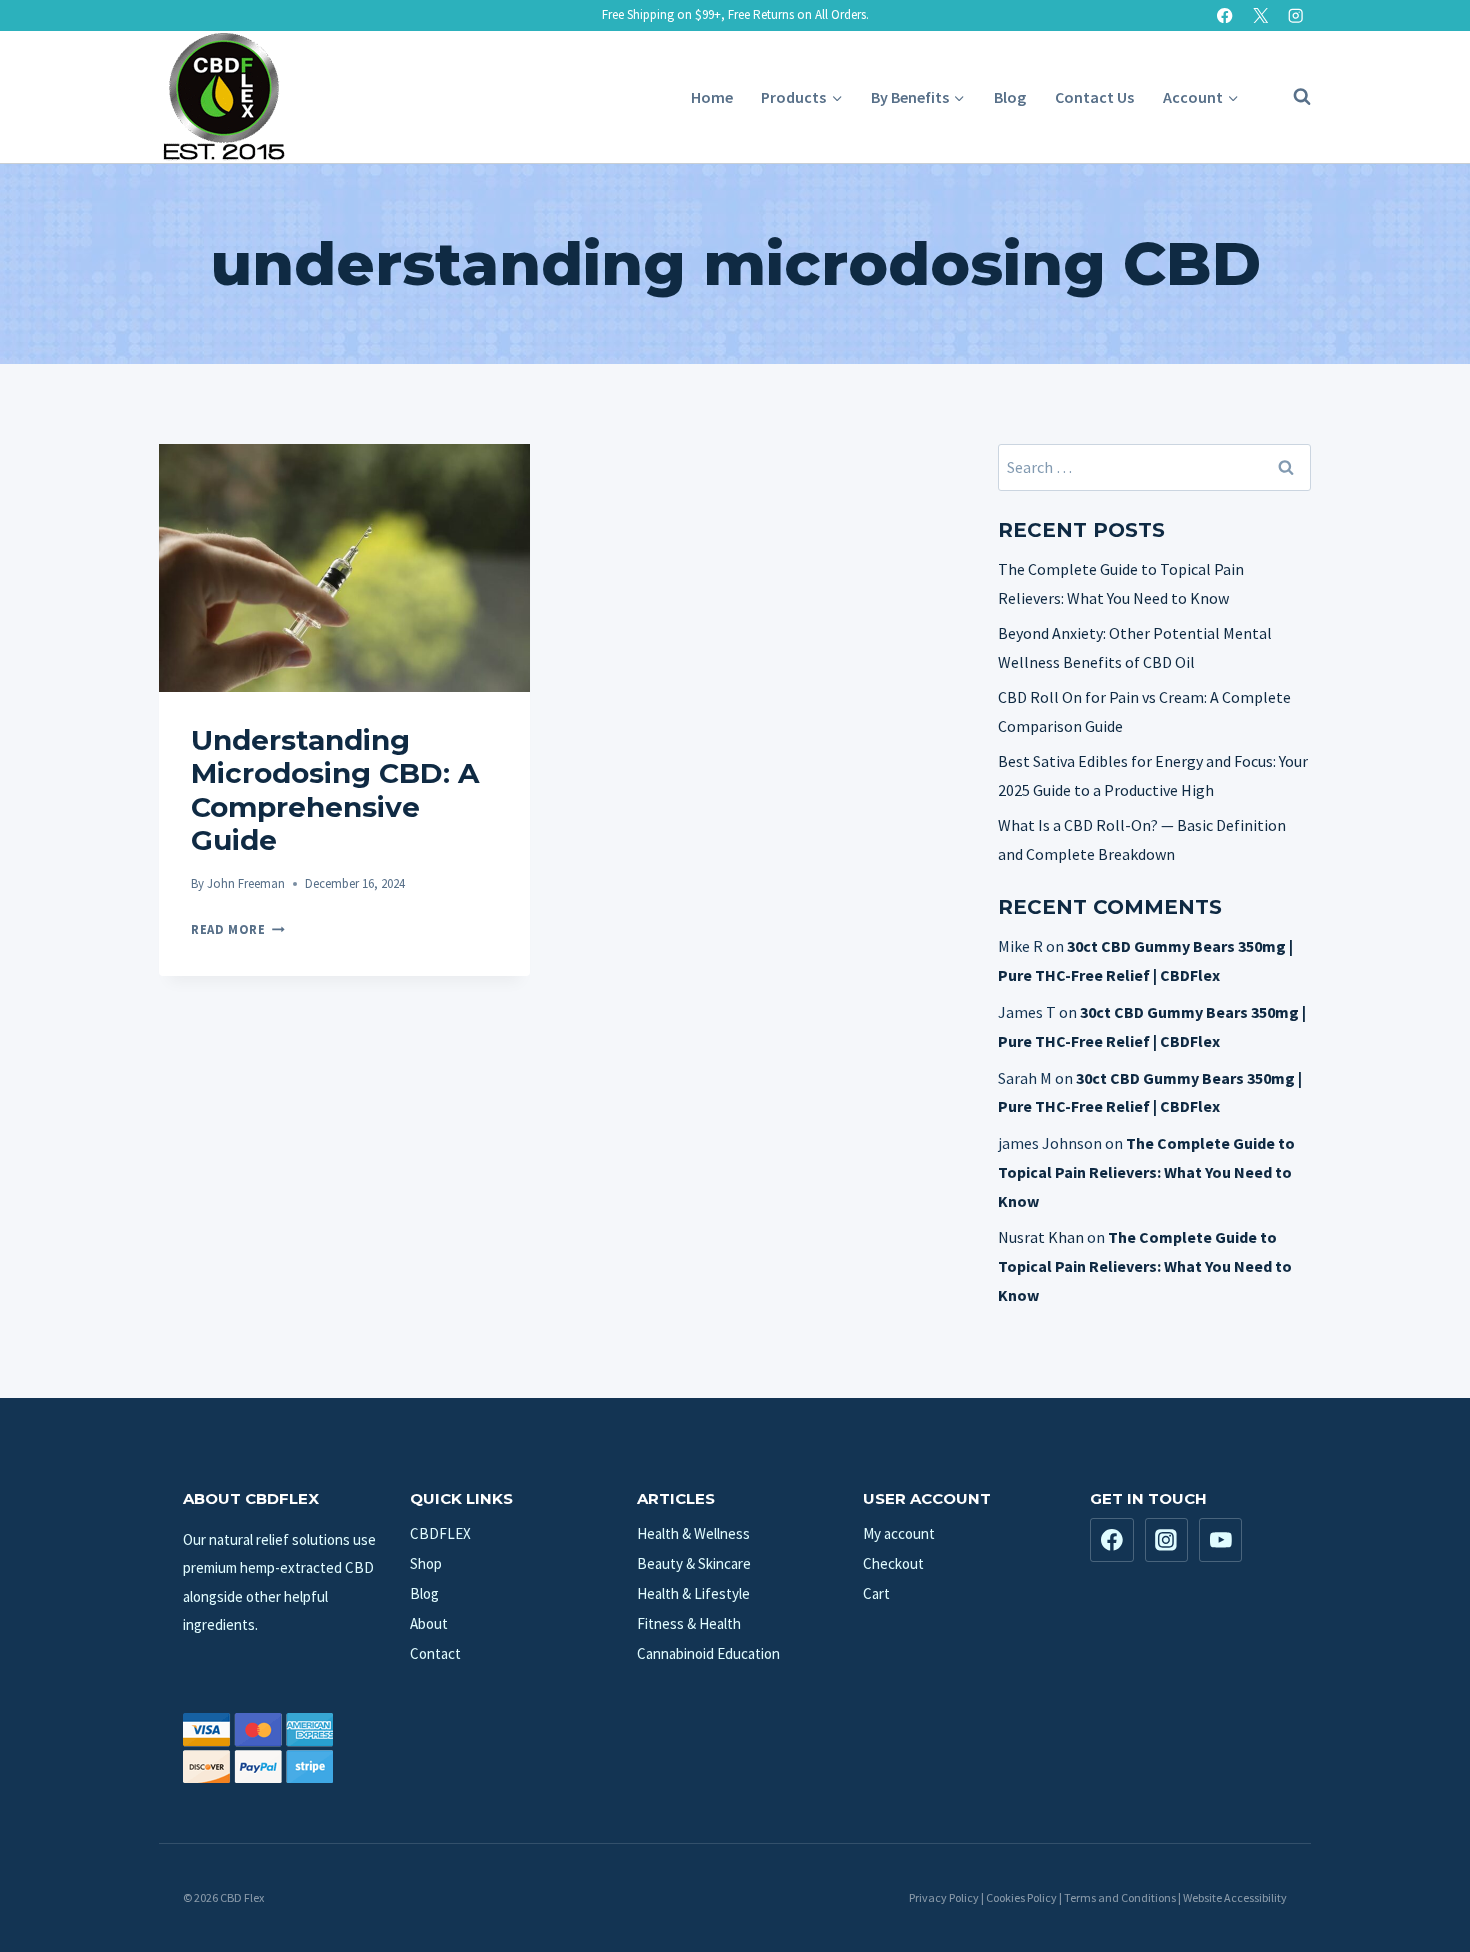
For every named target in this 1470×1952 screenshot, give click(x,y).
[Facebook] (1225, 15)
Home (712, 97)
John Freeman (246, 883)
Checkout (893, 1563)
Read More (238, 929)
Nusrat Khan (1041, 1237)
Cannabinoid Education (708, 1653)
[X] (1260, 15)
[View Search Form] (1292, 97)
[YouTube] (1221, 1540)
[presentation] (344, 568)
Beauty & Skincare (694, 1563)
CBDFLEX (440, 1533)
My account (899, 1533)
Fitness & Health (689, 1623)
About (429, 1623)
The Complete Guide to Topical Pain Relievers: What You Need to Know (1146, 1172)
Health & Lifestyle (693, 1593)
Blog (1010, 97)
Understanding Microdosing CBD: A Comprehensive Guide (335, 790)
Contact (435, 1653)
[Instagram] (1295, 15)
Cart (876, 1593)
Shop (426, 1563)
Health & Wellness (693, 1533)
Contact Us (1094, 97)
